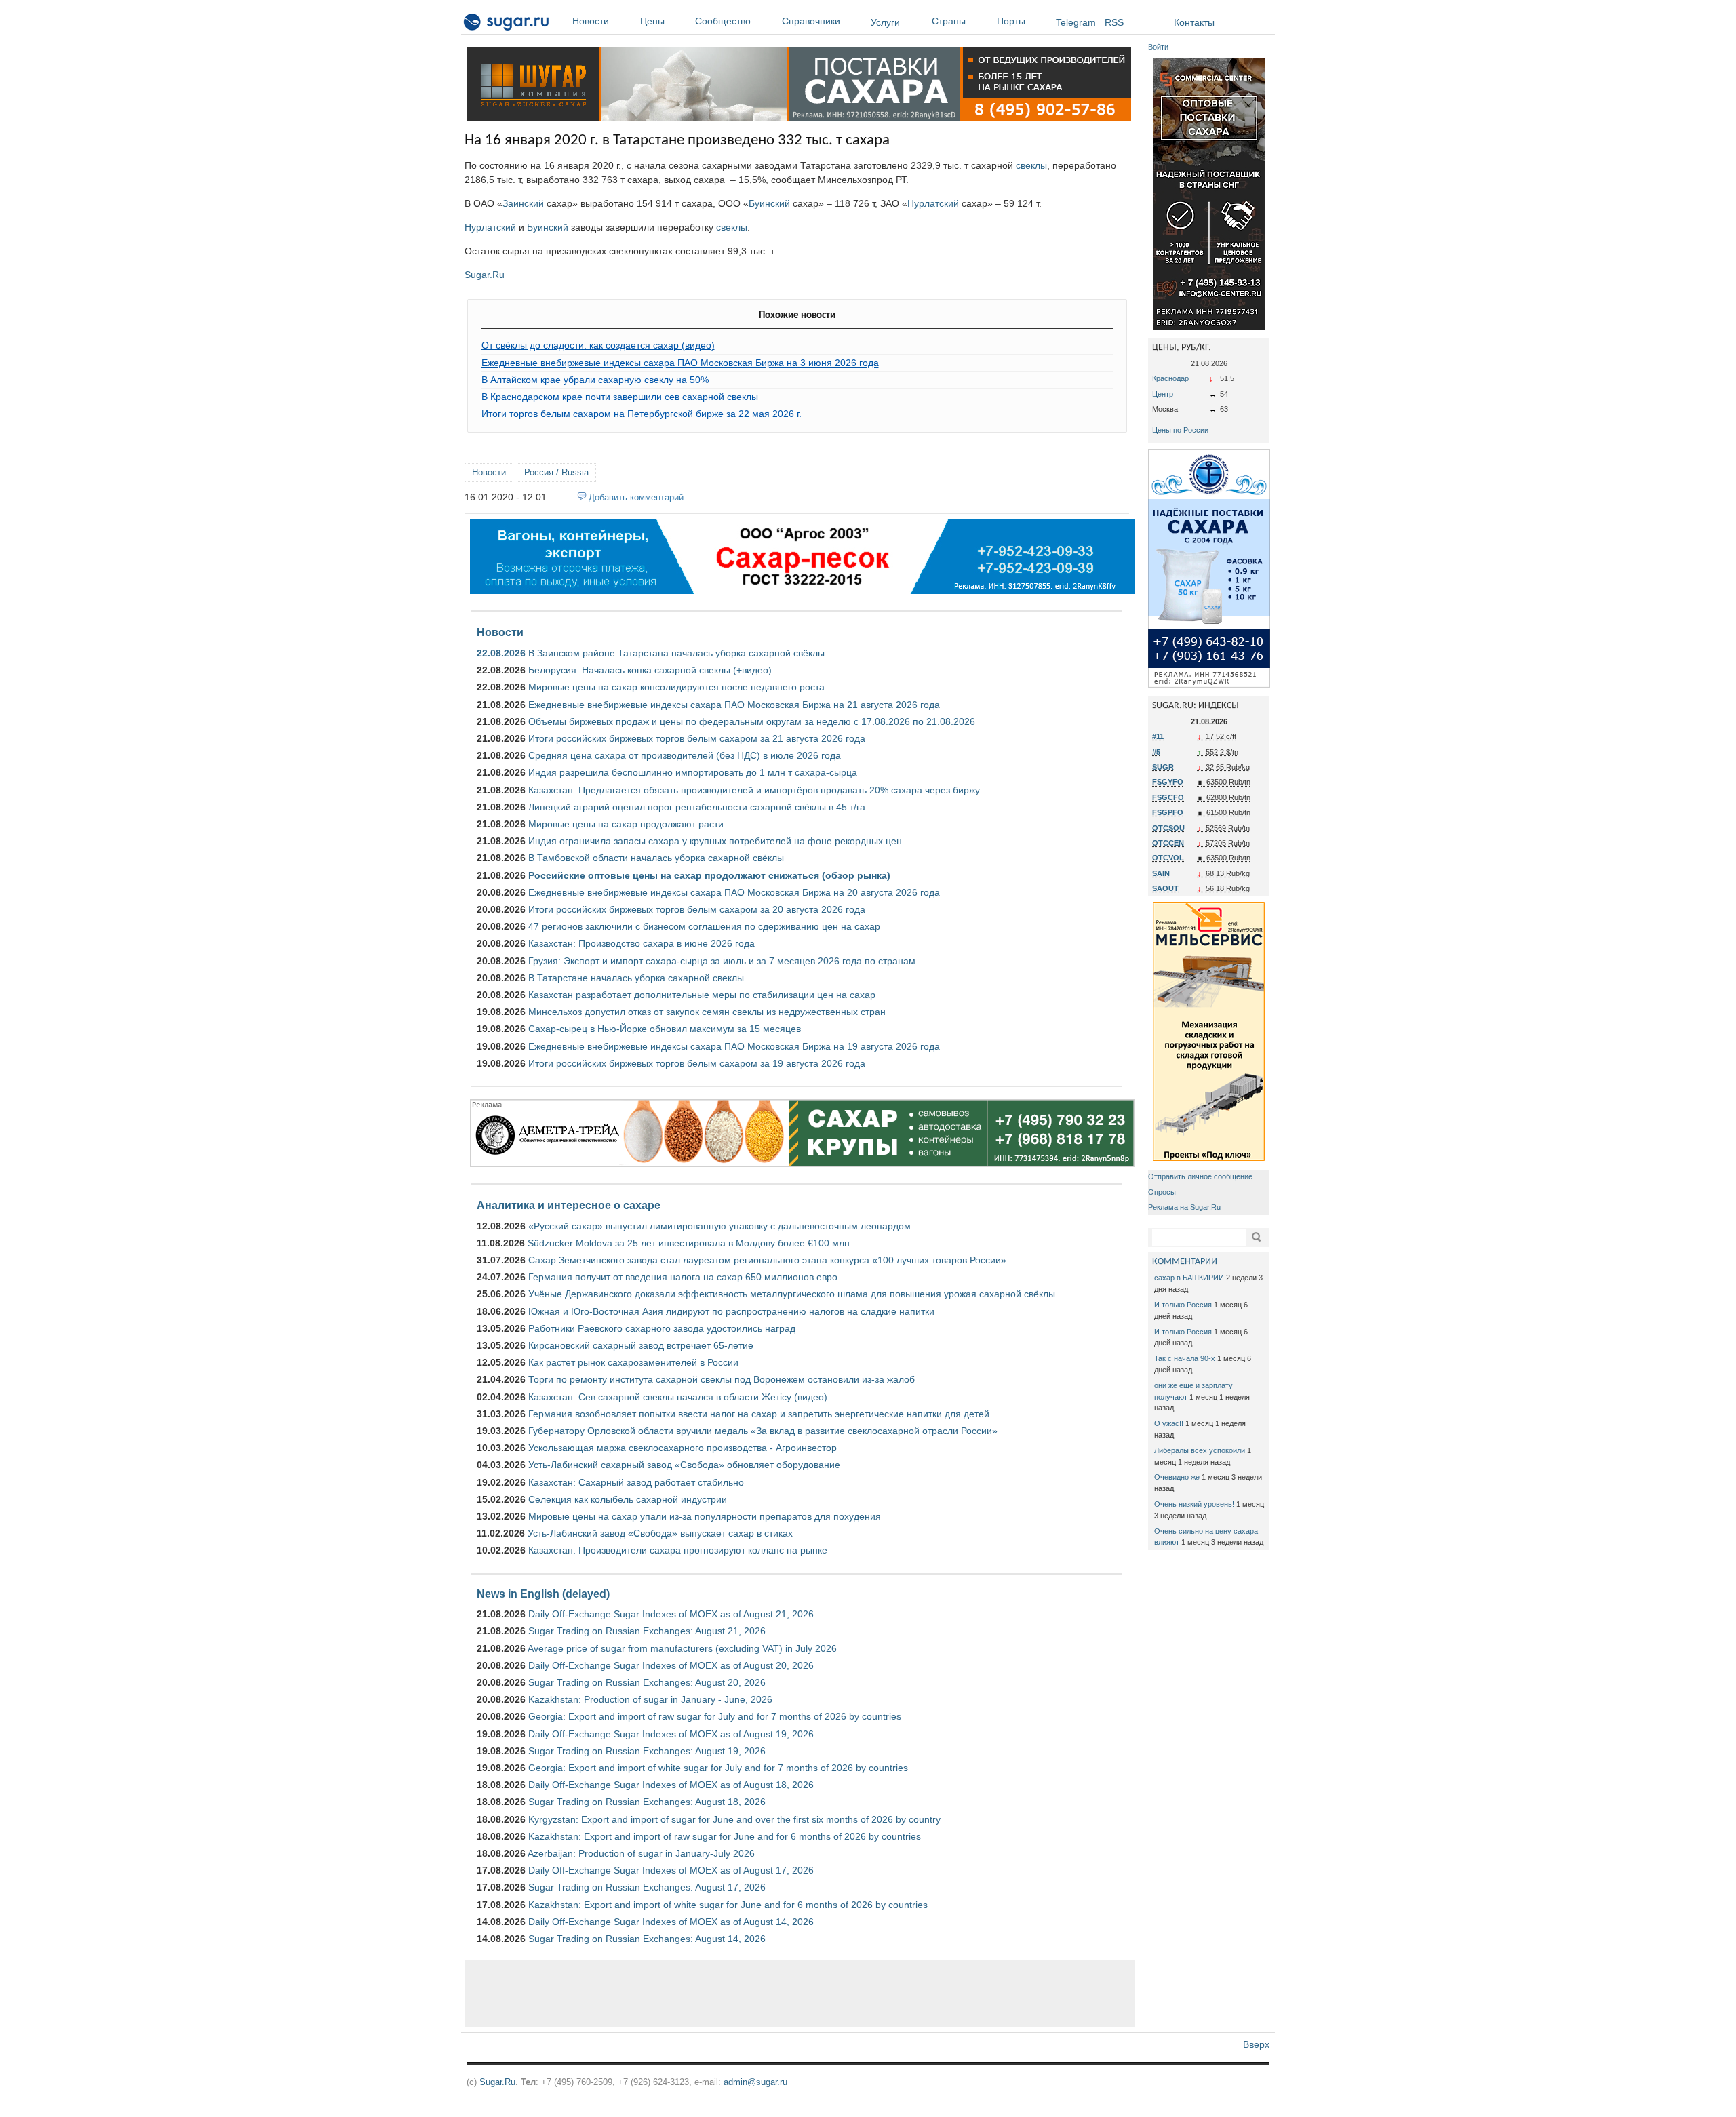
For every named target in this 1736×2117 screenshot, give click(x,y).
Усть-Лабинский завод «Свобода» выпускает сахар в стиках (660, 1533)
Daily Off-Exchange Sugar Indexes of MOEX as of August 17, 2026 (671, 1870)
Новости (591, 21)
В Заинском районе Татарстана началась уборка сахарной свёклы (676, 653)
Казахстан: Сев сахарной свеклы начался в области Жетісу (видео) (678, 1397)
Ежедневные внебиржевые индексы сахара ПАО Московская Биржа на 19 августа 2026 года (734, 1046)
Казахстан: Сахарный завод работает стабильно (636, 1482)
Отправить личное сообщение (1200, 1176)
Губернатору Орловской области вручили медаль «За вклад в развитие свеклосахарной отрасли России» (763, 1431)
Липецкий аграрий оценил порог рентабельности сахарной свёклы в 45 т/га (697, 807)
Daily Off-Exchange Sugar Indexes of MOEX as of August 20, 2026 (671, 1665)
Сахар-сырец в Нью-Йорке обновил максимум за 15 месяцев (665, 1029)
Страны (949, 21)
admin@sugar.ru (755, 2082)
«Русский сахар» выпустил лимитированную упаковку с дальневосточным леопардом (719, 1226)
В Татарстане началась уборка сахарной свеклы (636, 978)
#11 (1158, 736)
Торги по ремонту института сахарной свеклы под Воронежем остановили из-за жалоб (722, 1379)
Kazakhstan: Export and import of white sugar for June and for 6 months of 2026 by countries (728, 1905)
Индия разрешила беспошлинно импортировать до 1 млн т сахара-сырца (693, 772)
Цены (652, 21)
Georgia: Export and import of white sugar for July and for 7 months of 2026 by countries (718, 1768)
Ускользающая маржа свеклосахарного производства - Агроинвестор (683, 1448)
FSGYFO (1168, 782)
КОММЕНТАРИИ (1185, 1262)
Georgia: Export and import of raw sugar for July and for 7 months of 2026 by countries (715, 1716)
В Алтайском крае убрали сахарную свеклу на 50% (595, 380)
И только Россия (1183, 1305)
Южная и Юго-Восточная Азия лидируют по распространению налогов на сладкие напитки (731, 1311)
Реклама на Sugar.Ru (1184, 1207)
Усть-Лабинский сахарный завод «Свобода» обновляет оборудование (684, 1465)
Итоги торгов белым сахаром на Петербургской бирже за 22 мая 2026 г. (642, 414)
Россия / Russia (556, 472)
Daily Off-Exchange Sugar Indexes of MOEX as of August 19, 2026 (671, 1734)
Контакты (1194, 22)
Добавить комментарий (636, 497)
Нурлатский (933, 203)
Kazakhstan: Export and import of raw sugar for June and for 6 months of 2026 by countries (725, 1836)
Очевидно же (1177, 1477)
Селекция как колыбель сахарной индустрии (628, 1499)
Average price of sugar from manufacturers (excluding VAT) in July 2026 (682, 1648)
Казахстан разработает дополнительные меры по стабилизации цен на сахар (702, 995)
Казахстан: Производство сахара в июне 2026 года (642, 943)
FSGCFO (1168, 797)
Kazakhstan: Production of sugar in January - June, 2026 (650, 1699)
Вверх (1256, 2044)
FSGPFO (1168, 812)
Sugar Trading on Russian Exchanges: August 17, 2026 (647, 1887)
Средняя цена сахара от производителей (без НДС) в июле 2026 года (685, 755)
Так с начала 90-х (1185, 1358)
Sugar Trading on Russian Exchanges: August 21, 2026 (647, 1631)
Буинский (769, 203)
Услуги (885, 22)
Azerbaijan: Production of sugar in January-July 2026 (641, 1853)
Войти (1158, 47)
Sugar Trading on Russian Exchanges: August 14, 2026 (647, 1939)
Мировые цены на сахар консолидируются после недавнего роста (676, 687)
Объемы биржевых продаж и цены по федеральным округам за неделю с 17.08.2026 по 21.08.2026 (752, 721)
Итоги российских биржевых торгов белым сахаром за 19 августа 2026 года (697, 1063)
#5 (1156, 752)
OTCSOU (1168, 828)
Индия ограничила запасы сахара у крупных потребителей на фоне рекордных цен (715, 841)
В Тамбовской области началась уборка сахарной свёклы (656, 858)
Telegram (1076, 22)
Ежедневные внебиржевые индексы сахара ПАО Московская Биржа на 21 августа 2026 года (734, 705)
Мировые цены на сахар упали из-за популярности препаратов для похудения (705, 1516)
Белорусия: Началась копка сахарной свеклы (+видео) (650, 670)
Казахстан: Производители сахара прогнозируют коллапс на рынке (678, 1550)
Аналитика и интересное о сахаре (569, 1205)
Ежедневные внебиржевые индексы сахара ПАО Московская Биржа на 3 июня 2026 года (680, 363)
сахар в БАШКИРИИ (1189, 1278)
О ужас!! (1169, 1423)
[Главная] (507, 24)
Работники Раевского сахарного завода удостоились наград (662, 1328)
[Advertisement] (800, 1994)
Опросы (1162, 1192)
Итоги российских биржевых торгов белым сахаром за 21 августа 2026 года (697, 738)
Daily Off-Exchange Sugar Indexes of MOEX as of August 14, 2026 (671, 1922)
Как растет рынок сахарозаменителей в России (633, 1362)
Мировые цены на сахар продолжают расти (626, 824)
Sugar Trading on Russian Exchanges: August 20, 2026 (647, 1682)
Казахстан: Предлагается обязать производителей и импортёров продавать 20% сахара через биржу (754, 790)
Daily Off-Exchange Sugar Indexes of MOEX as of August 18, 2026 (671, 1785)
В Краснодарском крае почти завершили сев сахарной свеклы (620, 397)
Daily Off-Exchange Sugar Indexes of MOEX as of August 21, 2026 (671, 1614)
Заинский (523, 203)
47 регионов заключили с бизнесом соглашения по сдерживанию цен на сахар (704, 926)
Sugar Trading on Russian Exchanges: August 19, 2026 (647, 1751)
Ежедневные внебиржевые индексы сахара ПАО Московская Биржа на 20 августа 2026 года (734, 892)
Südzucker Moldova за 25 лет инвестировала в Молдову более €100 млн (689, 1243)
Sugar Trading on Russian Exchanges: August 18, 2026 (647, 1802)
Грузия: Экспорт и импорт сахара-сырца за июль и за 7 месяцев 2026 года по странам (722, 961)
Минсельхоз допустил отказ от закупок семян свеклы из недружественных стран (707, 1012)
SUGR (1163, 767)
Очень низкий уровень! (1194, 1504)
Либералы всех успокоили (1200, 1450)
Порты (1011, 21)
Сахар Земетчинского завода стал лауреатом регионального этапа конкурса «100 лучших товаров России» (767, 1260)
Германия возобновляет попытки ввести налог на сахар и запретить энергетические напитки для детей (759, 1414)
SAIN (1161, 873)
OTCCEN (1168, 843)
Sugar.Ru (485, 275)
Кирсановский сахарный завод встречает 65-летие (641, 1345)
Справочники (811, 21)
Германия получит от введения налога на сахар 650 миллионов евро (683, 1277)
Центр (1163, 394)
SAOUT (1165, 888)
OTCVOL (1168, 858)
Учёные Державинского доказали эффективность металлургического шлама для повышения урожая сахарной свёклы (792, 1294)
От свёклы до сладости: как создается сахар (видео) (598, 345)
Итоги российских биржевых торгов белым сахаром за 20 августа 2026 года (697, 909)
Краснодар (1170, 378)
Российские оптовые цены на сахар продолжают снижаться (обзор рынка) (709, 875)
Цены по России (1180, 430)
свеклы (1031, 165)
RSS (1114, 22)
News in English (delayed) (543, 1594)
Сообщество (723, 21)
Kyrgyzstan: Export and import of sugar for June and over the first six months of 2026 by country (734, 1819)
